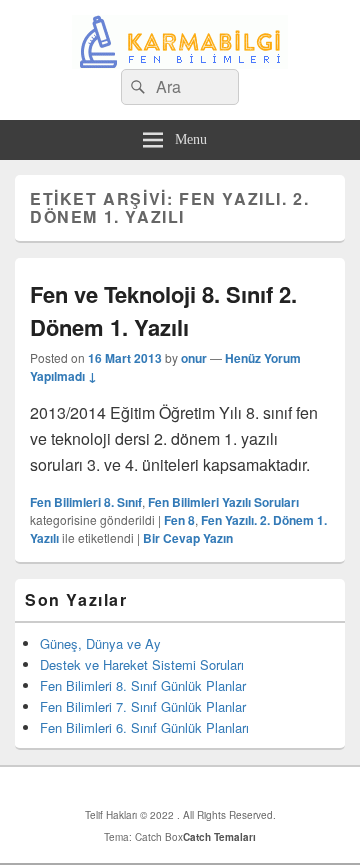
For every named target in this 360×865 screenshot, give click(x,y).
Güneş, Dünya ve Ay (100, 643)
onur (194, 358)
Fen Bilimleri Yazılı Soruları (223, 502)
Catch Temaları (219, 837)
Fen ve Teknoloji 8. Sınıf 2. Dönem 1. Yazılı (163, 310)
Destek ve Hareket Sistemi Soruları (142, 664)
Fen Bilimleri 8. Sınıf (86, 502)
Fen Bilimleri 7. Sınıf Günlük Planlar (143, 706)
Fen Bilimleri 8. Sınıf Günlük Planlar (143, 685)
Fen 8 (179, 520)
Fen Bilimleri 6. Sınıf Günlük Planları (144, 727)
